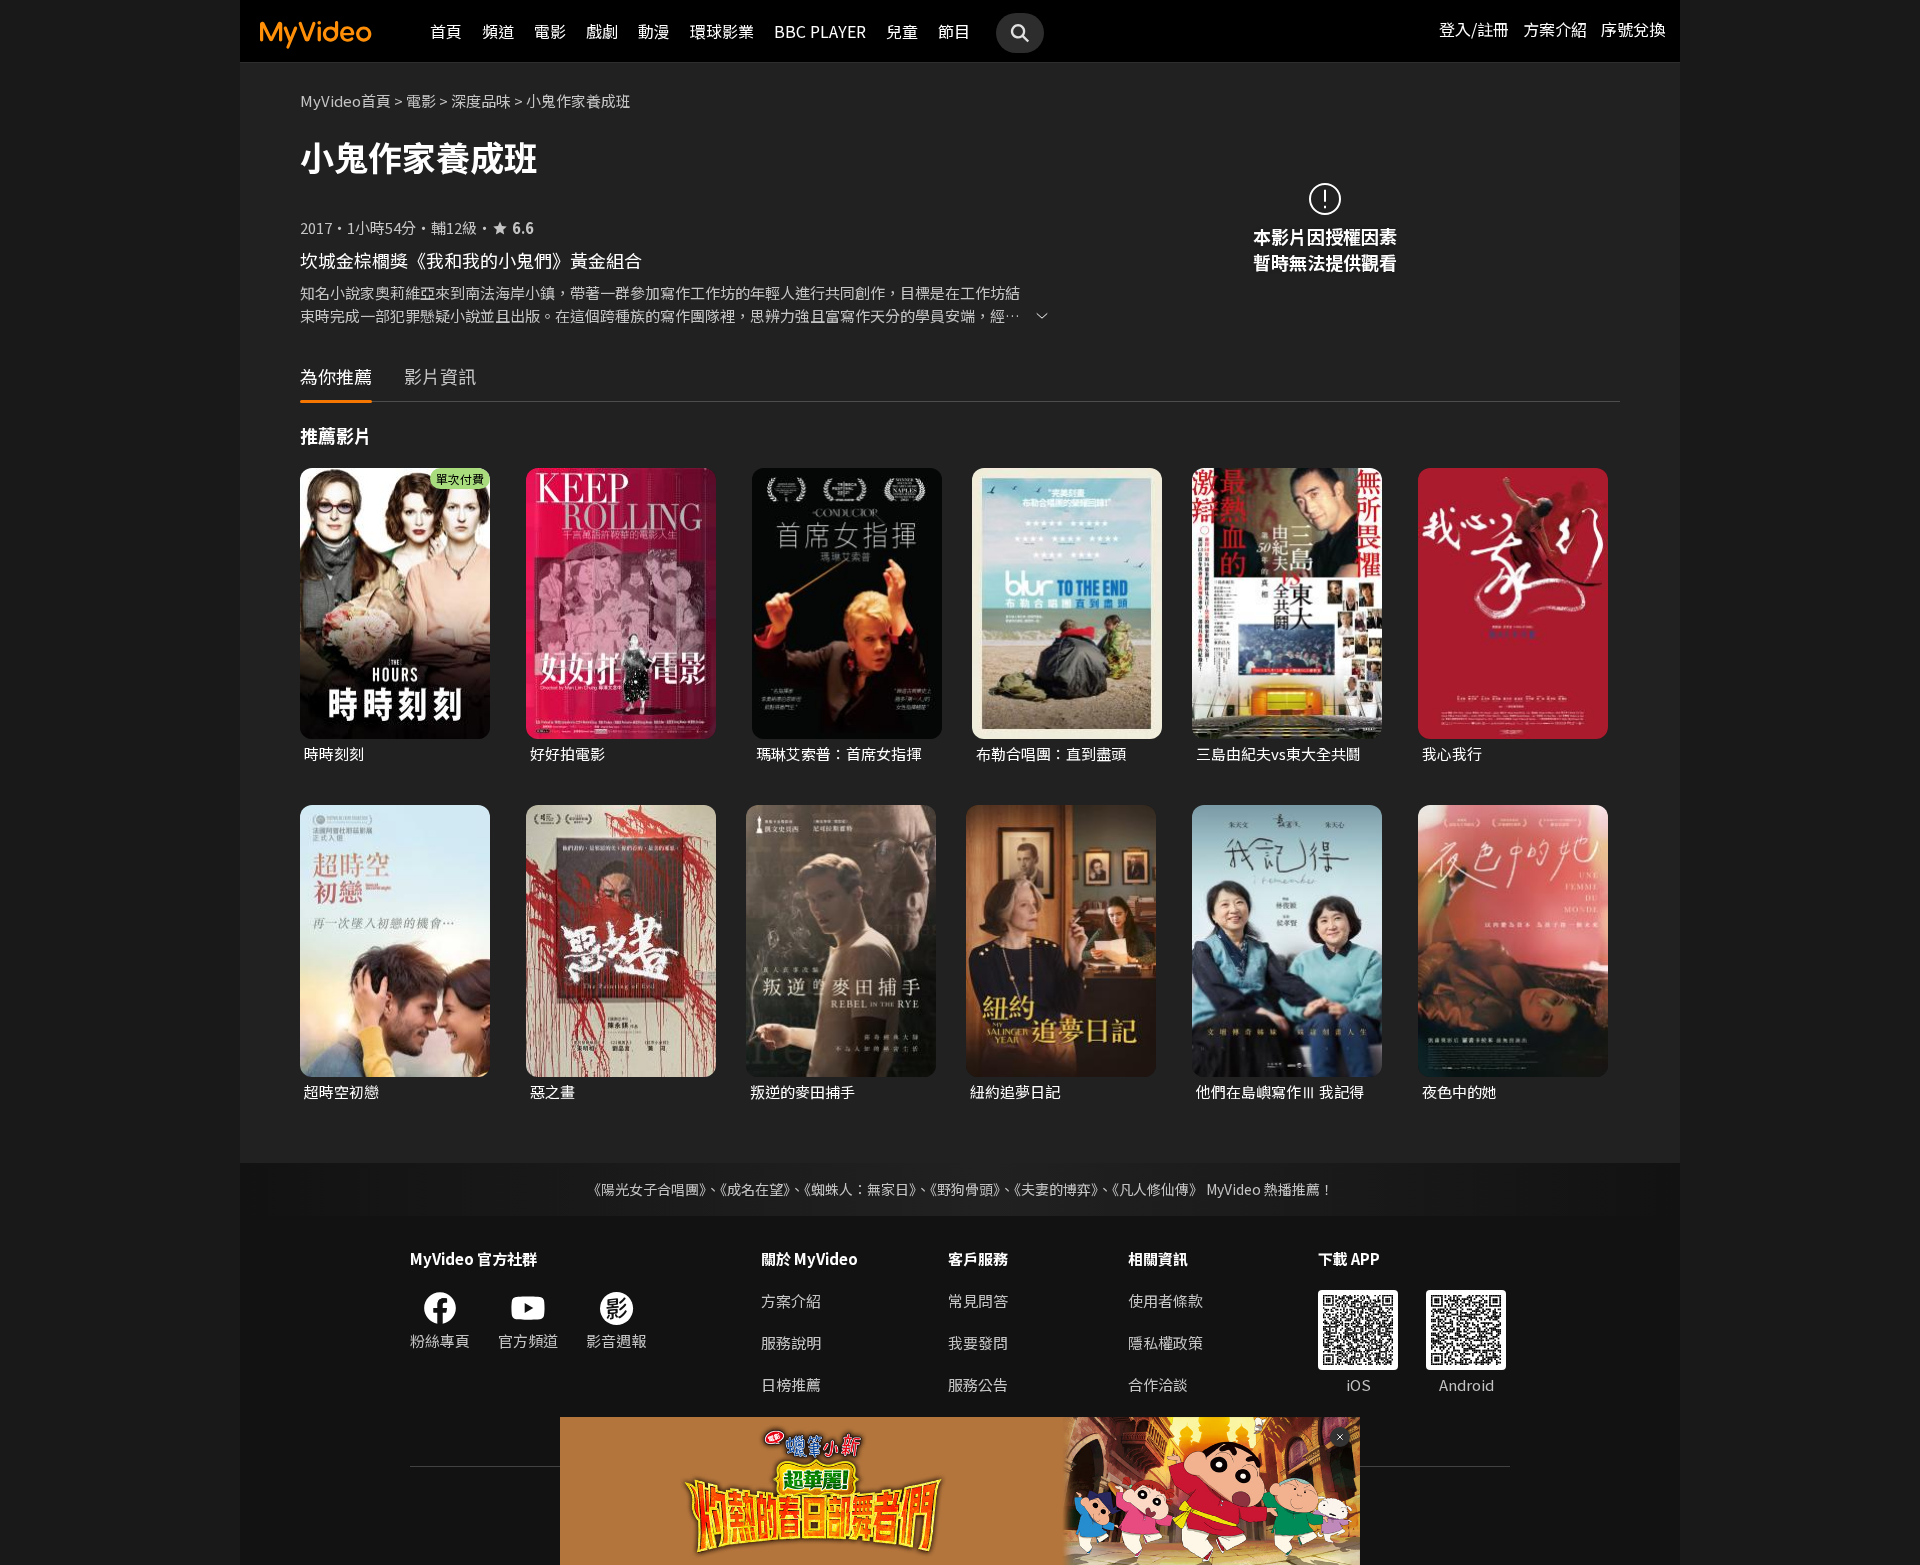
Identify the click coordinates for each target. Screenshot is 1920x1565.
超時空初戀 (341, 1091)
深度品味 (481, 100)
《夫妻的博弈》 (1056, 1189)
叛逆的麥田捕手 (802, 1091)
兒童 (902, 31)
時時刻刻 (334, 753)
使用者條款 (1165, 1300)
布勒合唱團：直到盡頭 (1051, 753)
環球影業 (722, 31)
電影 (550, 31)
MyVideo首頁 (345, 100)
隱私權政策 (1165, 1342)
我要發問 (978, 1342)
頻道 (498, 31)
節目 (954, 31)
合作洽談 (1158, 1384)
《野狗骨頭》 (965, 1189)
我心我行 (1452, 753)
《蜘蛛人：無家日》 (860, 1189)
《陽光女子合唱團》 (646, 1189)
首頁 (446, 31)
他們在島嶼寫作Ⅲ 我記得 (1280, 1091)
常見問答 (978, 1300)
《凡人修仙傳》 (1157, 1189)
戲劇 (602, 31)
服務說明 (791, 1342)
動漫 (654, 31)
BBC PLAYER (820, 31)
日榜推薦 (791, 1384)
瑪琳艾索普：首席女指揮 (838, 753)
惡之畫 (552, 1091)
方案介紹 (1555, 29)
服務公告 (978, 1384)
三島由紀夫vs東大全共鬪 (1278, 753)
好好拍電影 (567, 753)
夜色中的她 (1459, 1091)
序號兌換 (1633, 29)
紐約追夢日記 (1015, 1091)
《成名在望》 (755, 1189)
